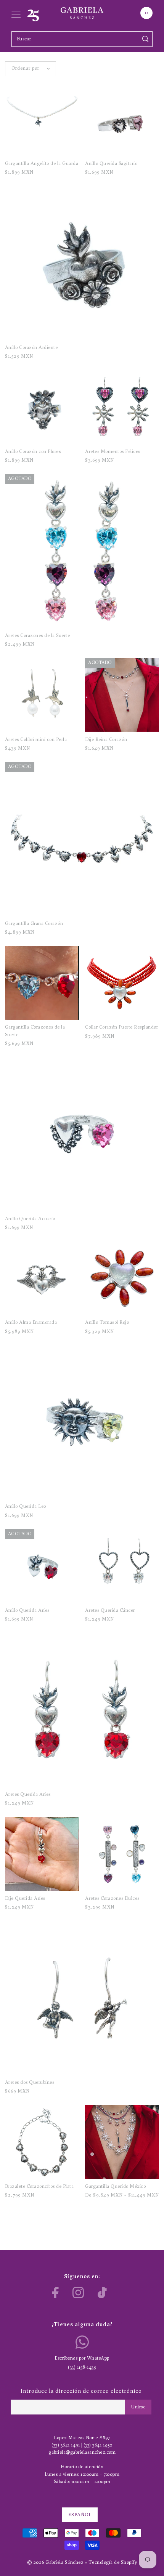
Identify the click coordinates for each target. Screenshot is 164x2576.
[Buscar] (146, 39)
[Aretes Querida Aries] (82, 1710)
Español (80, 2515)
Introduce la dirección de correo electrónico (81, 2391)
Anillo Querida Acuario (30, 1219)
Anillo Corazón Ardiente (31, 348)
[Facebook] (55, 2293)
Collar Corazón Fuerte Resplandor (121, 1027)
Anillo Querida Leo (26, 1506)
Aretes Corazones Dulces (112, 1898)
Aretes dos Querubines (30, 2082)
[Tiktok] (102, 2293)
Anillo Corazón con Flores (33, 452)
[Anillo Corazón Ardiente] (82, 263)
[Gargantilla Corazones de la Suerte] (42, 983)
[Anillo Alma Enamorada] (42, 1278)
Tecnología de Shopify (113, 2562)
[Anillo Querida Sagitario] (122, 119)
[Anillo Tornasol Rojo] (122, 1278)
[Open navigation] (16, 13)
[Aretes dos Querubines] (82, 1998)
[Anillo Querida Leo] (82, 1422)
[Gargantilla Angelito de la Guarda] (42, 119)
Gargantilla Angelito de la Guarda (42, 164)
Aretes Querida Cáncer (110, 1610)
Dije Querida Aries (25, 1898)
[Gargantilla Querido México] (122, 2142)
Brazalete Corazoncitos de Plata (39, 2186)
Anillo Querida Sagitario (111, 164)
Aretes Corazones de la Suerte (38, 636)
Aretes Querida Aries (28, 1794)
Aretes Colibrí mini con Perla (36, 740)
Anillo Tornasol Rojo (107, 1322)
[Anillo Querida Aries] (42, 1566)
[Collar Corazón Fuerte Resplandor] (122, 983)
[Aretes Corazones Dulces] (122, 1854)
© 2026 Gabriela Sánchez (55, 2562)
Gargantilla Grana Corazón (34, 924)
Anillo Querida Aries (27, 1610)
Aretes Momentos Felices (113, 452)
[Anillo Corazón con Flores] (42, 407)
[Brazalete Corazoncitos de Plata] (42, 2142)
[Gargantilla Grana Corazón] (82, 839)
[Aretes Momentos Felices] (122, 407)
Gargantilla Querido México (115, 2186)
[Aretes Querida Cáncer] (122, 1566)
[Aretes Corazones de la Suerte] (82, 551)
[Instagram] (78, 2293)
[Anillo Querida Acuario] (82, 1134)
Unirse (138, 2407)
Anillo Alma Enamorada (31, 1322)
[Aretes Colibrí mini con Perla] (42, 695)
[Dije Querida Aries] (42, 1854)
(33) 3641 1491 (66, 2445)
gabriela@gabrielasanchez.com (82, 2452)
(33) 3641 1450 (98, 2445)
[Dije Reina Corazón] (122, 695)
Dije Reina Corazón (106, 740)
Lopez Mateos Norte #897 (82, 2438)
